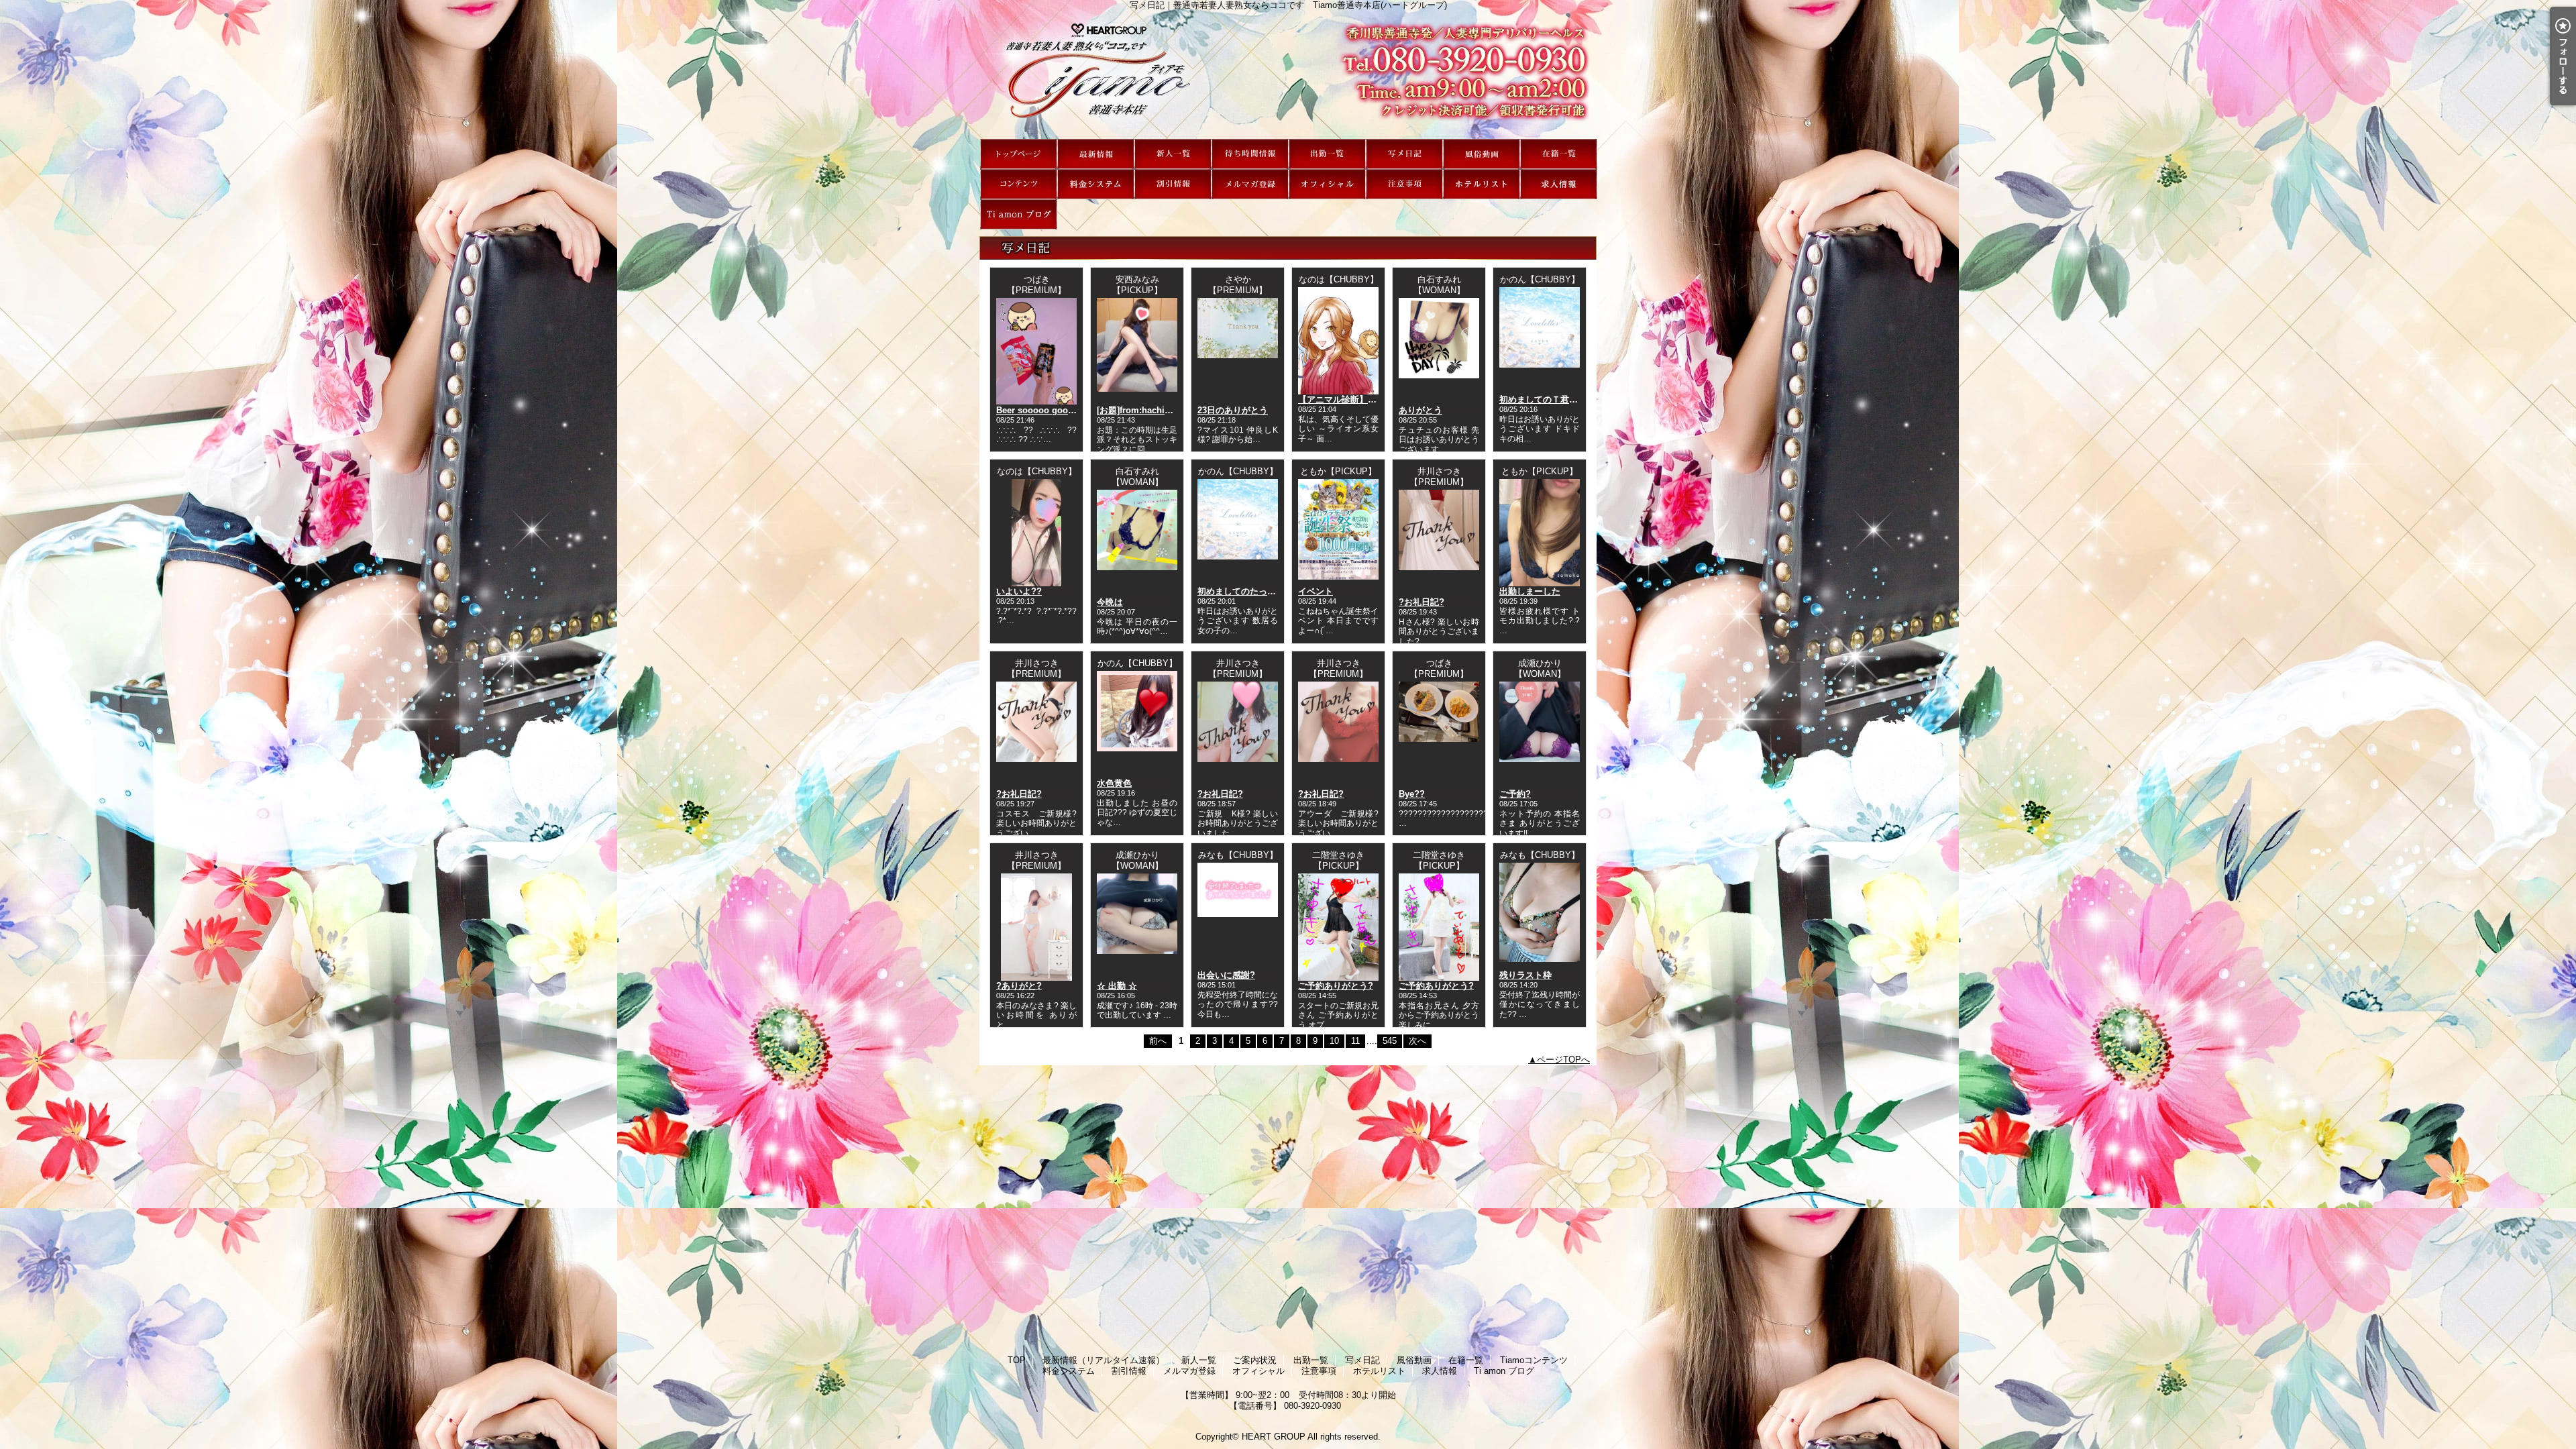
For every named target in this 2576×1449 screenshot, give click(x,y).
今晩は (1110, 602)
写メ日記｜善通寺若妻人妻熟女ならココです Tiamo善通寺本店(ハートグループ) (1288, 74)
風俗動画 (1482, 154)
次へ (1417, 1041)
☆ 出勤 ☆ (1117, 986)
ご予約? (1515, 794)
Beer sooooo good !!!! (1041, 410)
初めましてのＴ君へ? (1541, 399)
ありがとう (1420, 410)
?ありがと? (1019, 986)
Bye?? (1412, 794)
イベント (1316, 591)
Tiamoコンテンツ (1019, 184)
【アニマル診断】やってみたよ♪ (1361, 399)
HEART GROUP (1274, 1437)
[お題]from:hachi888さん (1146, 410)
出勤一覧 (1327, 154)
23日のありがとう (1233, 410)
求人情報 (1559, 184)
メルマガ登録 (1250, 184)
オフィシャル (1327, 184)
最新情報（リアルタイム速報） (1096, 154)
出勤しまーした (1530, 591)
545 (1390, 1041)
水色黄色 (1114, 783)
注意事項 (1404, 184)
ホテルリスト (1482, 184)
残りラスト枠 (1525, 975)
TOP (1019, 154)
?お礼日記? (1421, 602)
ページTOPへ (1563, 1060)
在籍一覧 (1559, 154)
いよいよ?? (1019, 591)
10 (1334, 1041)
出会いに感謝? (1226, 975)
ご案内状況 (1250, 154)
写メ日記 (1404, 154)
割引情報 (1173, 184)
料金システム (1096, 184)
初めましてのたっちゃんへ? (1252, 591)
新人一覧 (1173, 154)
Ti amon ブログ (1019, 214)
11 (1355, 1041)
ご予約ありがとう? (1336, 986)
